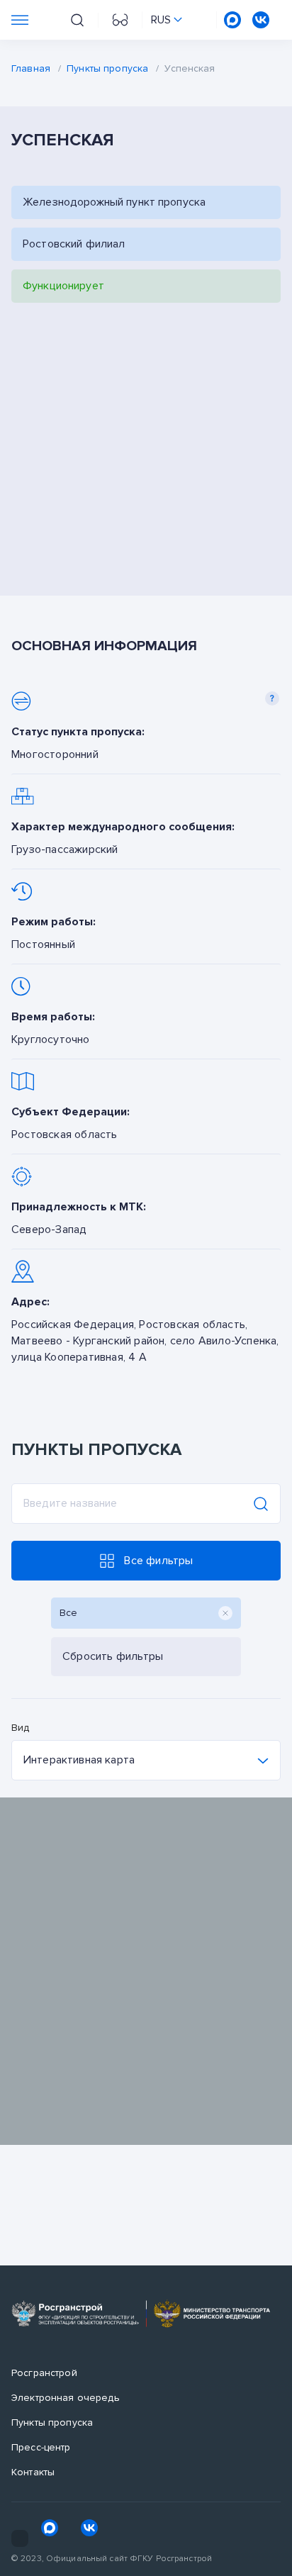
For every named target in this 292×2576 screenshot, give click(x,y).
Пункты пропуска (107, 68)
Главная (31, 68)
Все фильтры (158, 1561)
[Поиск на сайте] (77, 20)
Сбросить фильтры (113, 1656)
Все (69, 1613)
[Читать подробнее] (146, 726)
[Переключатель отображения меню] (20, 20)
